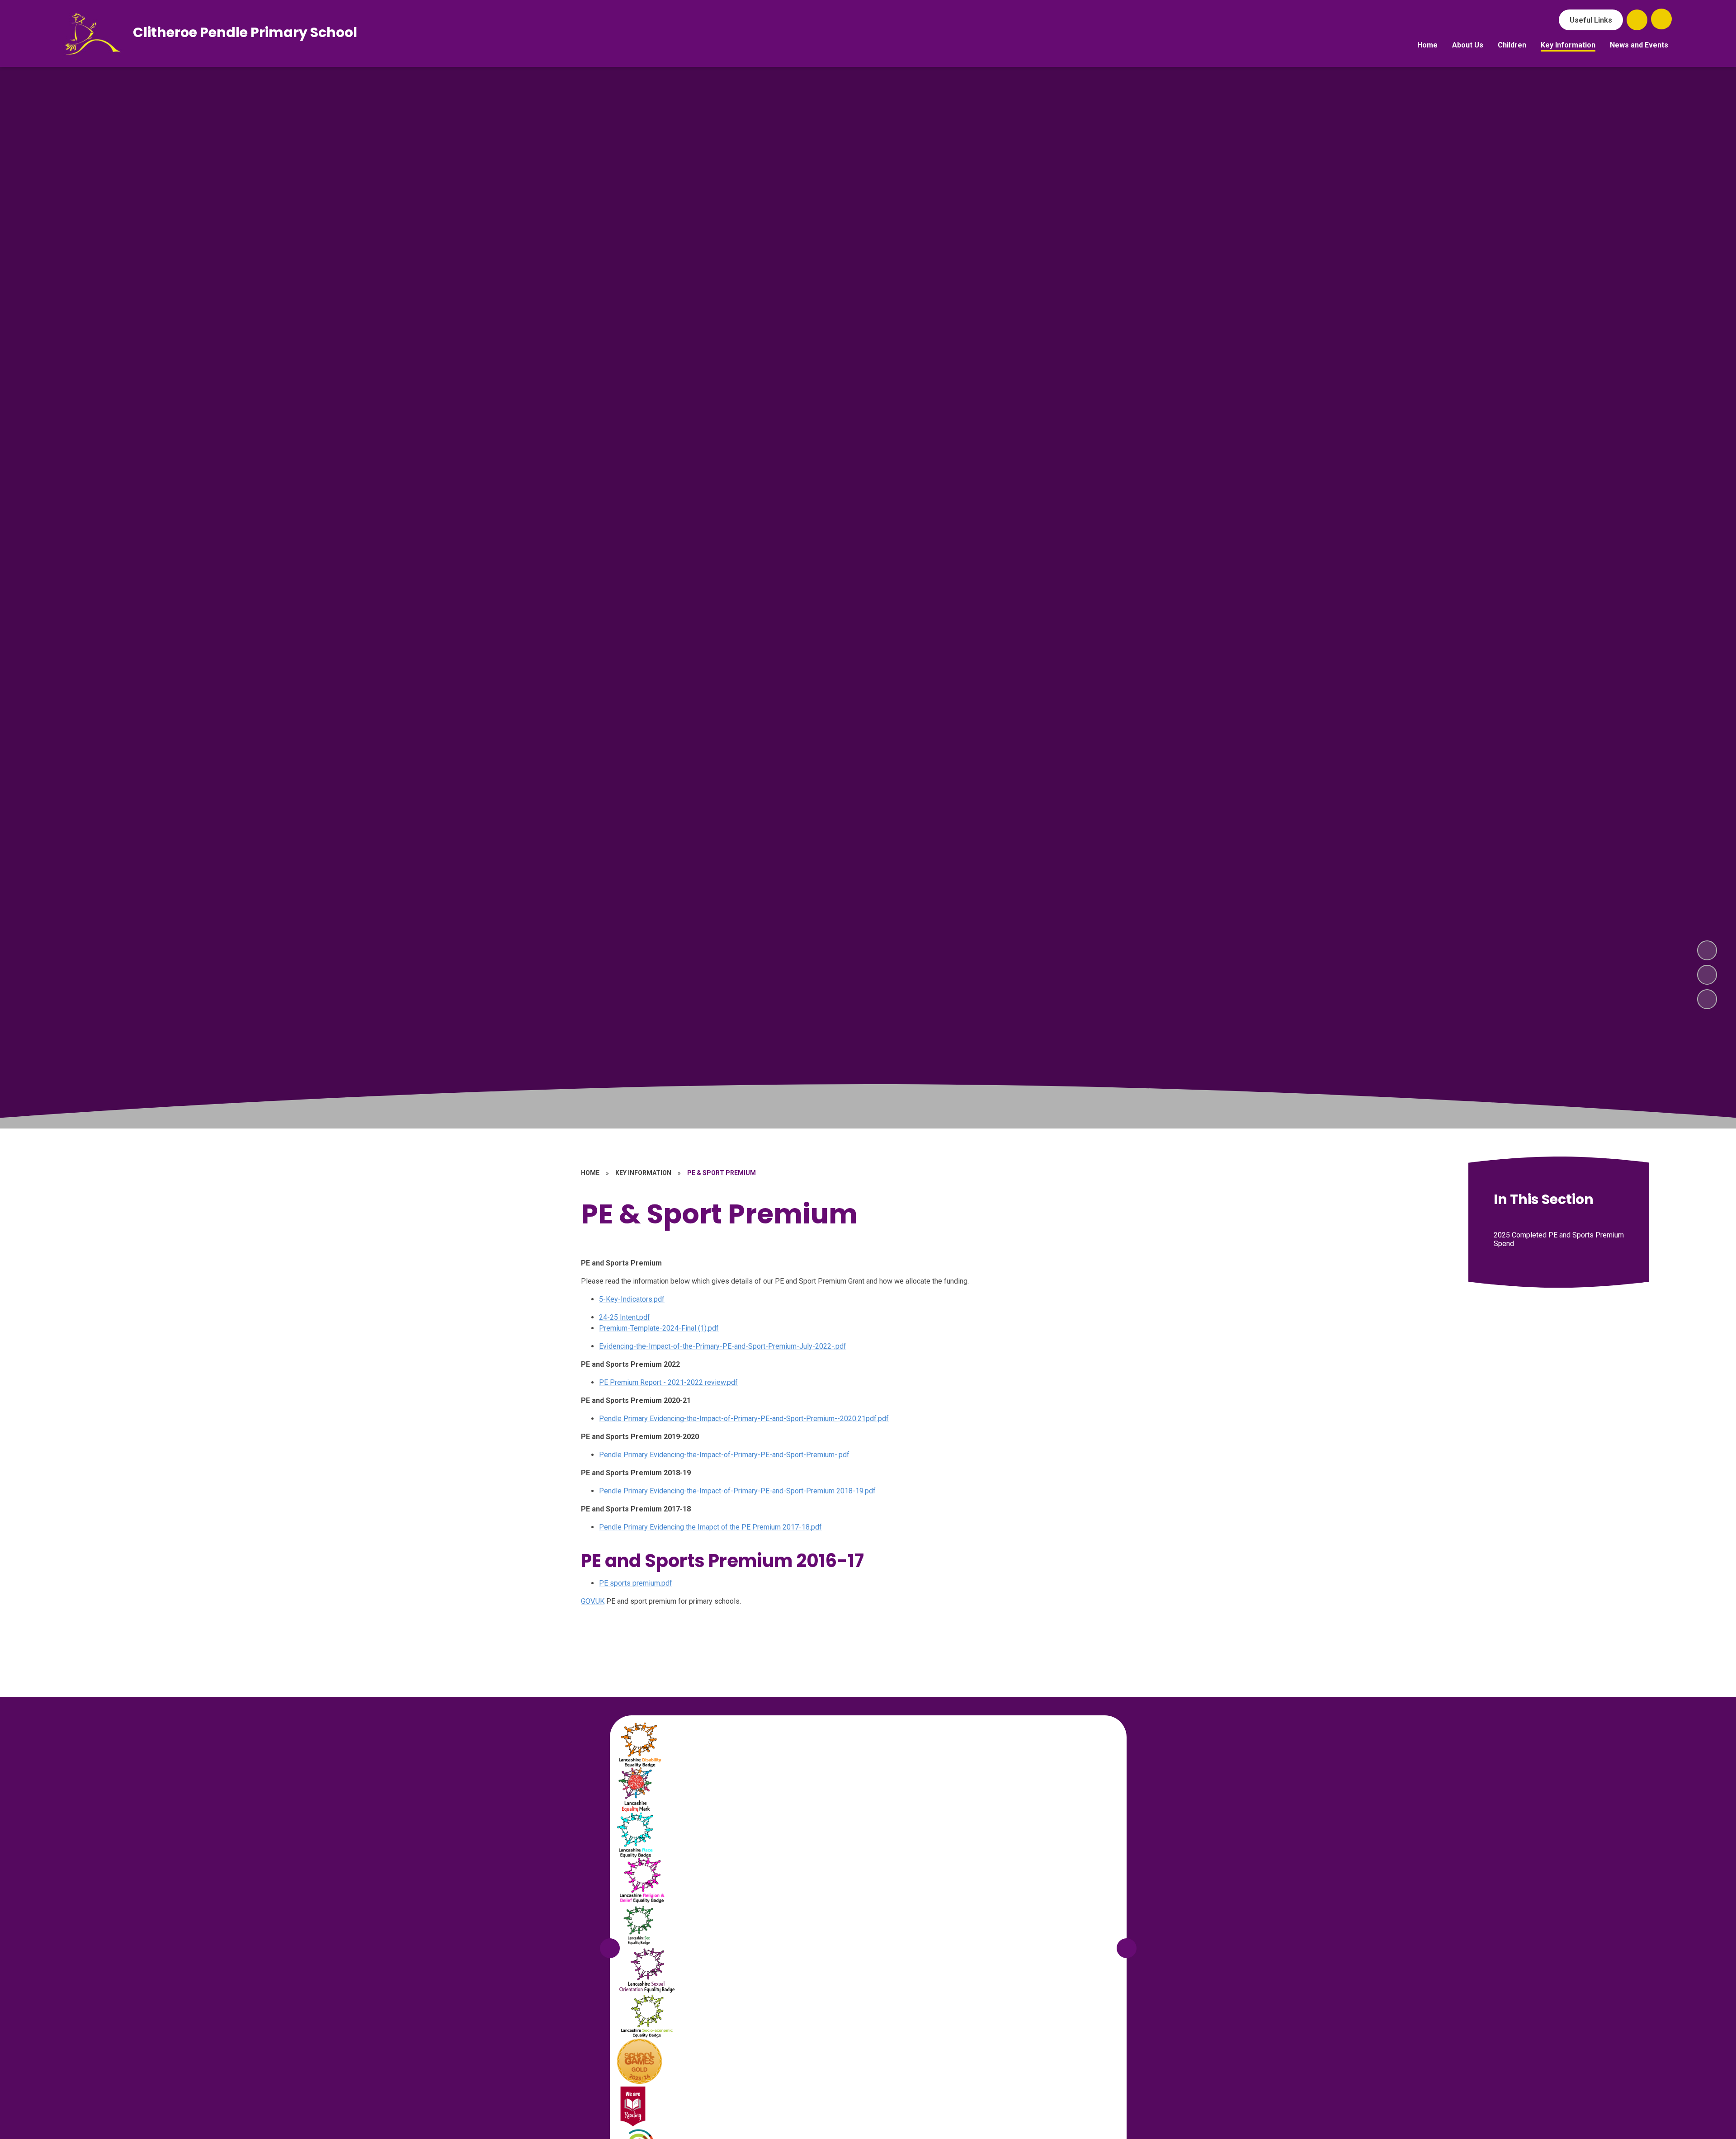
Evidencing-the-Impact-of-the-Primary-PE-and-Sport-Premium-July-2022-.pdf (723, 1346)
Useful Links (1591, 20)
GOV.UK (593, 1601)
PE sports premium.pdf (636, 1583)
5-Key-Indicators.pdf (632, 1299)
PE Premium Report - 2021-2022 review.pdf (668, 1382)
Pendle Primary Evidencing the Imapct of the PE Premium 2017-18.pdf (710, 1527)
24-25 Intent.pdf (625, 1317)
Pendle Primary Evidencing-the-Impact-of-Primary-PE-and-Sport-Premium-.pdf (724, 1455)
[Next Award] (1127, 1948)
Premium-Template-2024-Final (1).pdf (659, 1328)
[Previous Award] (610, 1948)
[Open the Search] (1637, 20)
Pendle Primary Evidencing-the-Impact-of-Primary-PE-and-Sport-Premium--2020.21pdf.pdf (744, 1419)
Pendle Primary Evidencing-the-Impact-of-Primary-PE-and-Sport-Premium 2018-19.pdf (737, 1491)
